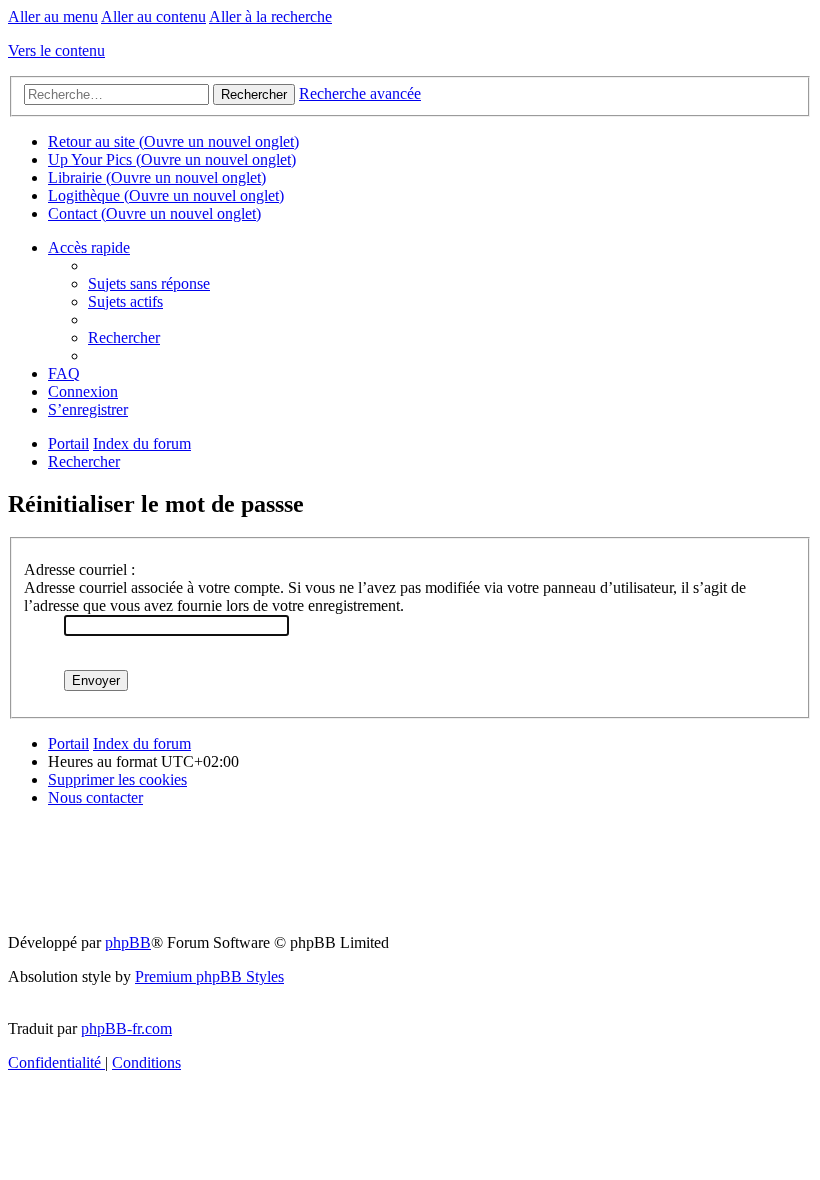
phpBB (128, 942)
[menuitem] (149, 283)
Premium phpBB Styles (209, 976)
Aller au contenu (153, 16)
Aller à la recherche (270, 16)
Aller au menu (53, 16)
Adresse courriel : (79, 569)
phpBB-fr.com (126, 1028)
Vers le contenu (56, 50)
